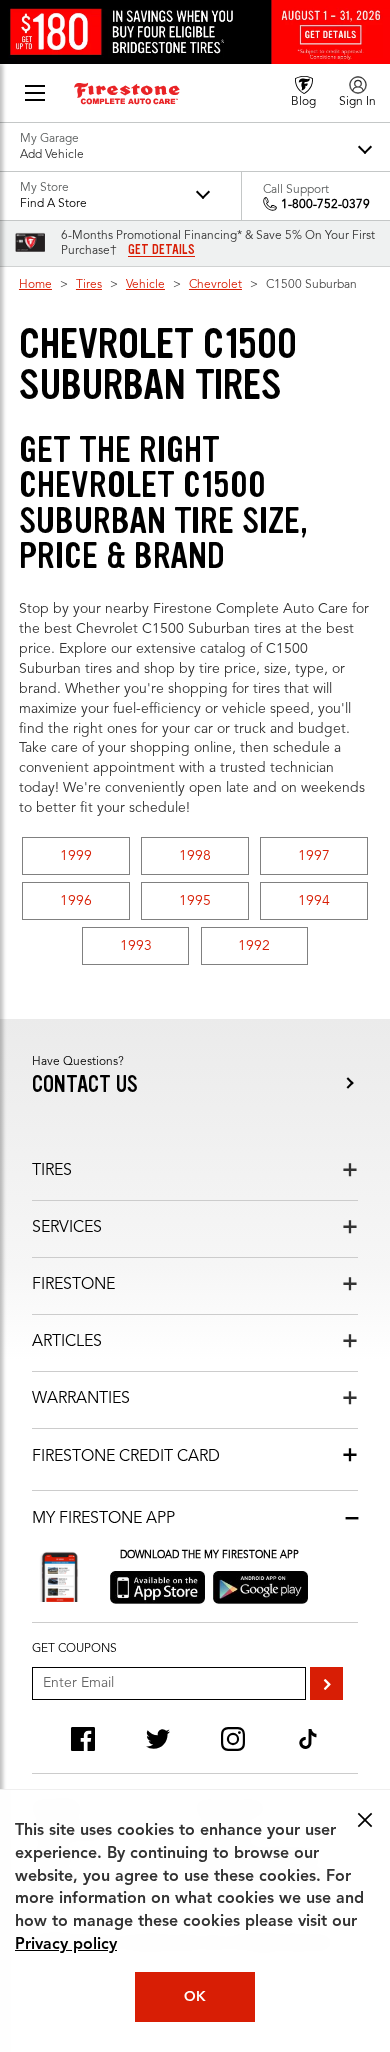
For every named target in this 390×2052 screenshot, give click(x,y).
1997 (314, 856)
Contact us (85, 1084)
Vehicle (145, 285)
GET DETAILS (161, 250)
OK (195, 1997)
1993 (136, 946)
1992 (254, 946)
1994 (314, 901)
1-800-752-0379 (325, 205)
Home (35, 285)
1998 (195, 856)
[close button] (365, 1820)
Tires (89, 285)
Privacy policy (66, 1945)
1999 (76, 856)
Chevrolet (215, 285)
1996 (76, 901)
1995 (195, 901)
